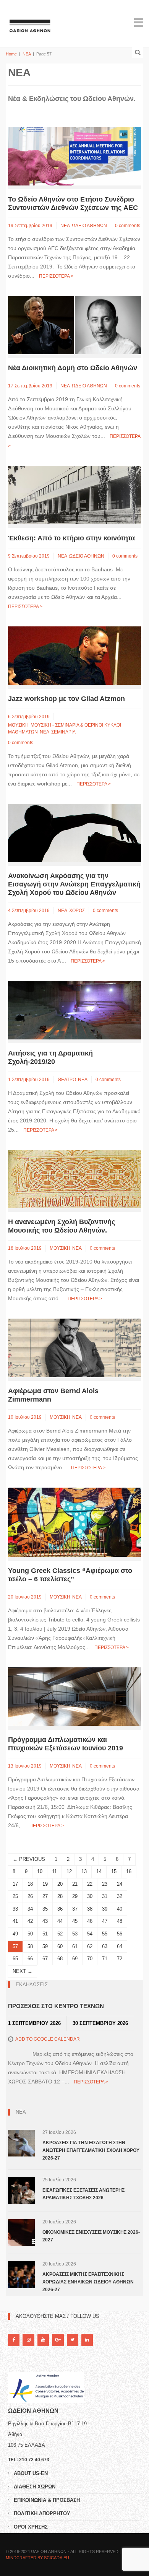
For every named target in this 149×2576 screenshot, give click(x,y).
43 (45, 1921)
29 (75, 1896)
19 (45, 1884)
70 (90, 1959)
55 (105, 1934)
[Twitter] (73, 2340)
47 (105, 1921)
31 (105, 1896)
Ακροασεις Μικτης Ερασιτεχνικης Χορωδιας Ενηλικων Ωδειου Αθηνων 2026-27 (88, 2282)
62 (90, 1946)
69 (75, 1959)
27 (45, 1896)
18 (30, 1884)
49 (15, 1934)
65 (15, 1959)
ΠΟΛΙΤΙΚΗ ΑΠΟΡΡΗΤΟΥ (42, 2513)
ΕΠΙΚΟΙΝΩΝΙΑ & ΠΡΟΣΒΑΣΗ (47, 2500)
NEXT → (23, 1971)
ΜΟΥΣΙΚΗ (18, 725)
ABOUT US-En (31, 2473)
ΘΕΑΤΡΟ (67, 1080)
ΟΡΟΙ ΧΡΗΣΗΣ (31, 2527)
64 (120, 1946)
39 (105, 1909)
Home (11, 54)
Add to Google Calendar (48, 2039)
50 (30, 1934)
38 (90, 1909)
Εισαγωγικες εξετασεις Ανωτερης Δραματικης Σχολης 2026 (83, 2194)
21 (75, 1884)
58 (30, 1946)
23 (105, 1884)
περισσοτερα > (56, 276)
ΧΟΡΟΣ (77, 911)
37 (75, 1909)
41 (15, 1921)
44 (60, 1921)
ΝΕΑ (27, 54)
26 (30, 1896)
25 (15, 1896)
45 (75, 1921)
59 (45, 1946)
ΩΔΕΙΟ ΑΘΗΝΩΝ (89, 226)
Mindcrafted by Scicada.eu (37, 2558)
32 (120, 1896)
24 (120, 1884)
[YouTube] (43, 2340)
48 (120, 1921)
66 (30, 1959)
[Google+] (58, 2340)
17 (15, 1884)
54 (90, 1934)
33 (15, 1909)
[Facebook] (14, 2340)
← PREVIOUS (29, 1859)
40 (120, 1909)
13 (84, 1871)
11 (54, 1871)
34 (30, 1909)
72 (120, 1959)
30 (90, 1896)
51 (45, 1934)
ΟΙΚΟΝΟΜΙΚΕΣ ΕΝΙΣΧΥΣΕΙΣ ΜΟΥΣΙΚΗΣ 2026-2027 (91, 2236)
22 (90, 1884)
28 (60, 1896)
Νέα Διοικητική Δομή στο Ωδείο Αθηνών (73, 368)
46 (90, 1921)
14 (99, 1871)
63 (105, 1946)
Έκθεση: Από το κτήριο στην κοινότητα (71, 538)
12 (69, 1871)
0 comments (128, 226)
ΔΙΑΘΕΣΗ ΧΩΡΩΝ (35, 2487)
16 (129, 1871)
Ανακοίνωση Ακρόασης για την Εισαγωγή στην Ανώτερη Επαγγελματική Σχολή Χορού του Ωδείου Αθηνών (74, 884)
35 (45, 1909)
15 (114, 1871)
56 (120, 1934)
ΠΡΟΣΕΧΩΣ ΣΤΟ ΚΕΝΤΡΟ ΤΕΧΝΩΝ (56, 2006)
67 (45, 1959)
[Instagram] (28, 2340)
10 (40, 1871)
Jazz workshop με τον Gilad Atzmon (66, 699)
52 (60, 1934)
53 (75, 1934)
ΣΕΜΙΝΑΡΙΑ (63, 732)
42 (30, 1921)
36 (60, 1909)
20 (60, 1884)
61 (75, 1946)
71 (105, 1959)
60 (60, 1946)
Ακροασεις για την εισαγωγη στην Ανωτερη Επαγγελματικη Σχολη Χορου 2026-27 (91, 2150)
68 (60, 1959)
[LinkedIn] (87, 2340)
